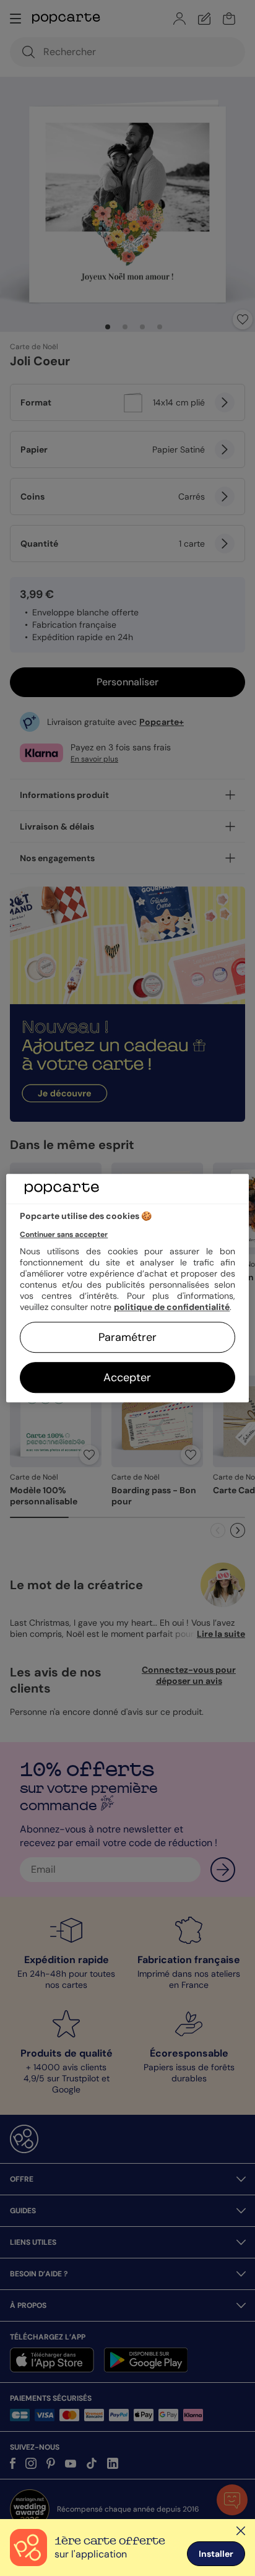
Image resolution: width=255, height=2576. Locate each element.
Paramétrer (127, 1337)
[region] (127, 1288)
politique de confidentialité (172, 1307)
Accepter (127, 1377)
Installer (216, 2554)
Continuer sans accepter (64, 1234)
